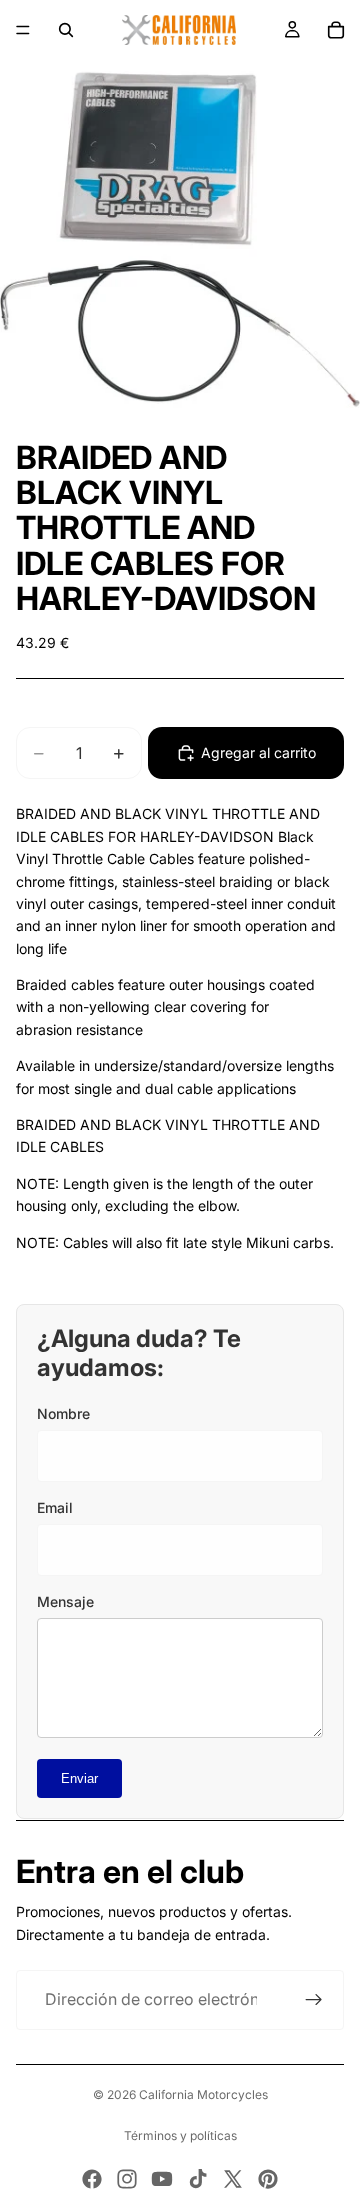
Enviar (79, 1778)
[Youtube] (162, 2179)
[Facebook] (92, 2179)
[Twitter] (233, 2179)
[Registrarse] (314, 2000)
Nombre (63, 1413)
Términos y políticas (180, 2135)
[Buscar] (66, 30)
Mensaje (65, 1601)
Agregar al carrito (258, 752)
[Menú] (23, 30)
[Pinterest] (268, 2179)
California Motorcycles (203, 2094)
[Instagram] (127, 2179)
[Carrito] (336, 30)
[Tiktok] (198, 2179)
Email (55, 1507)
